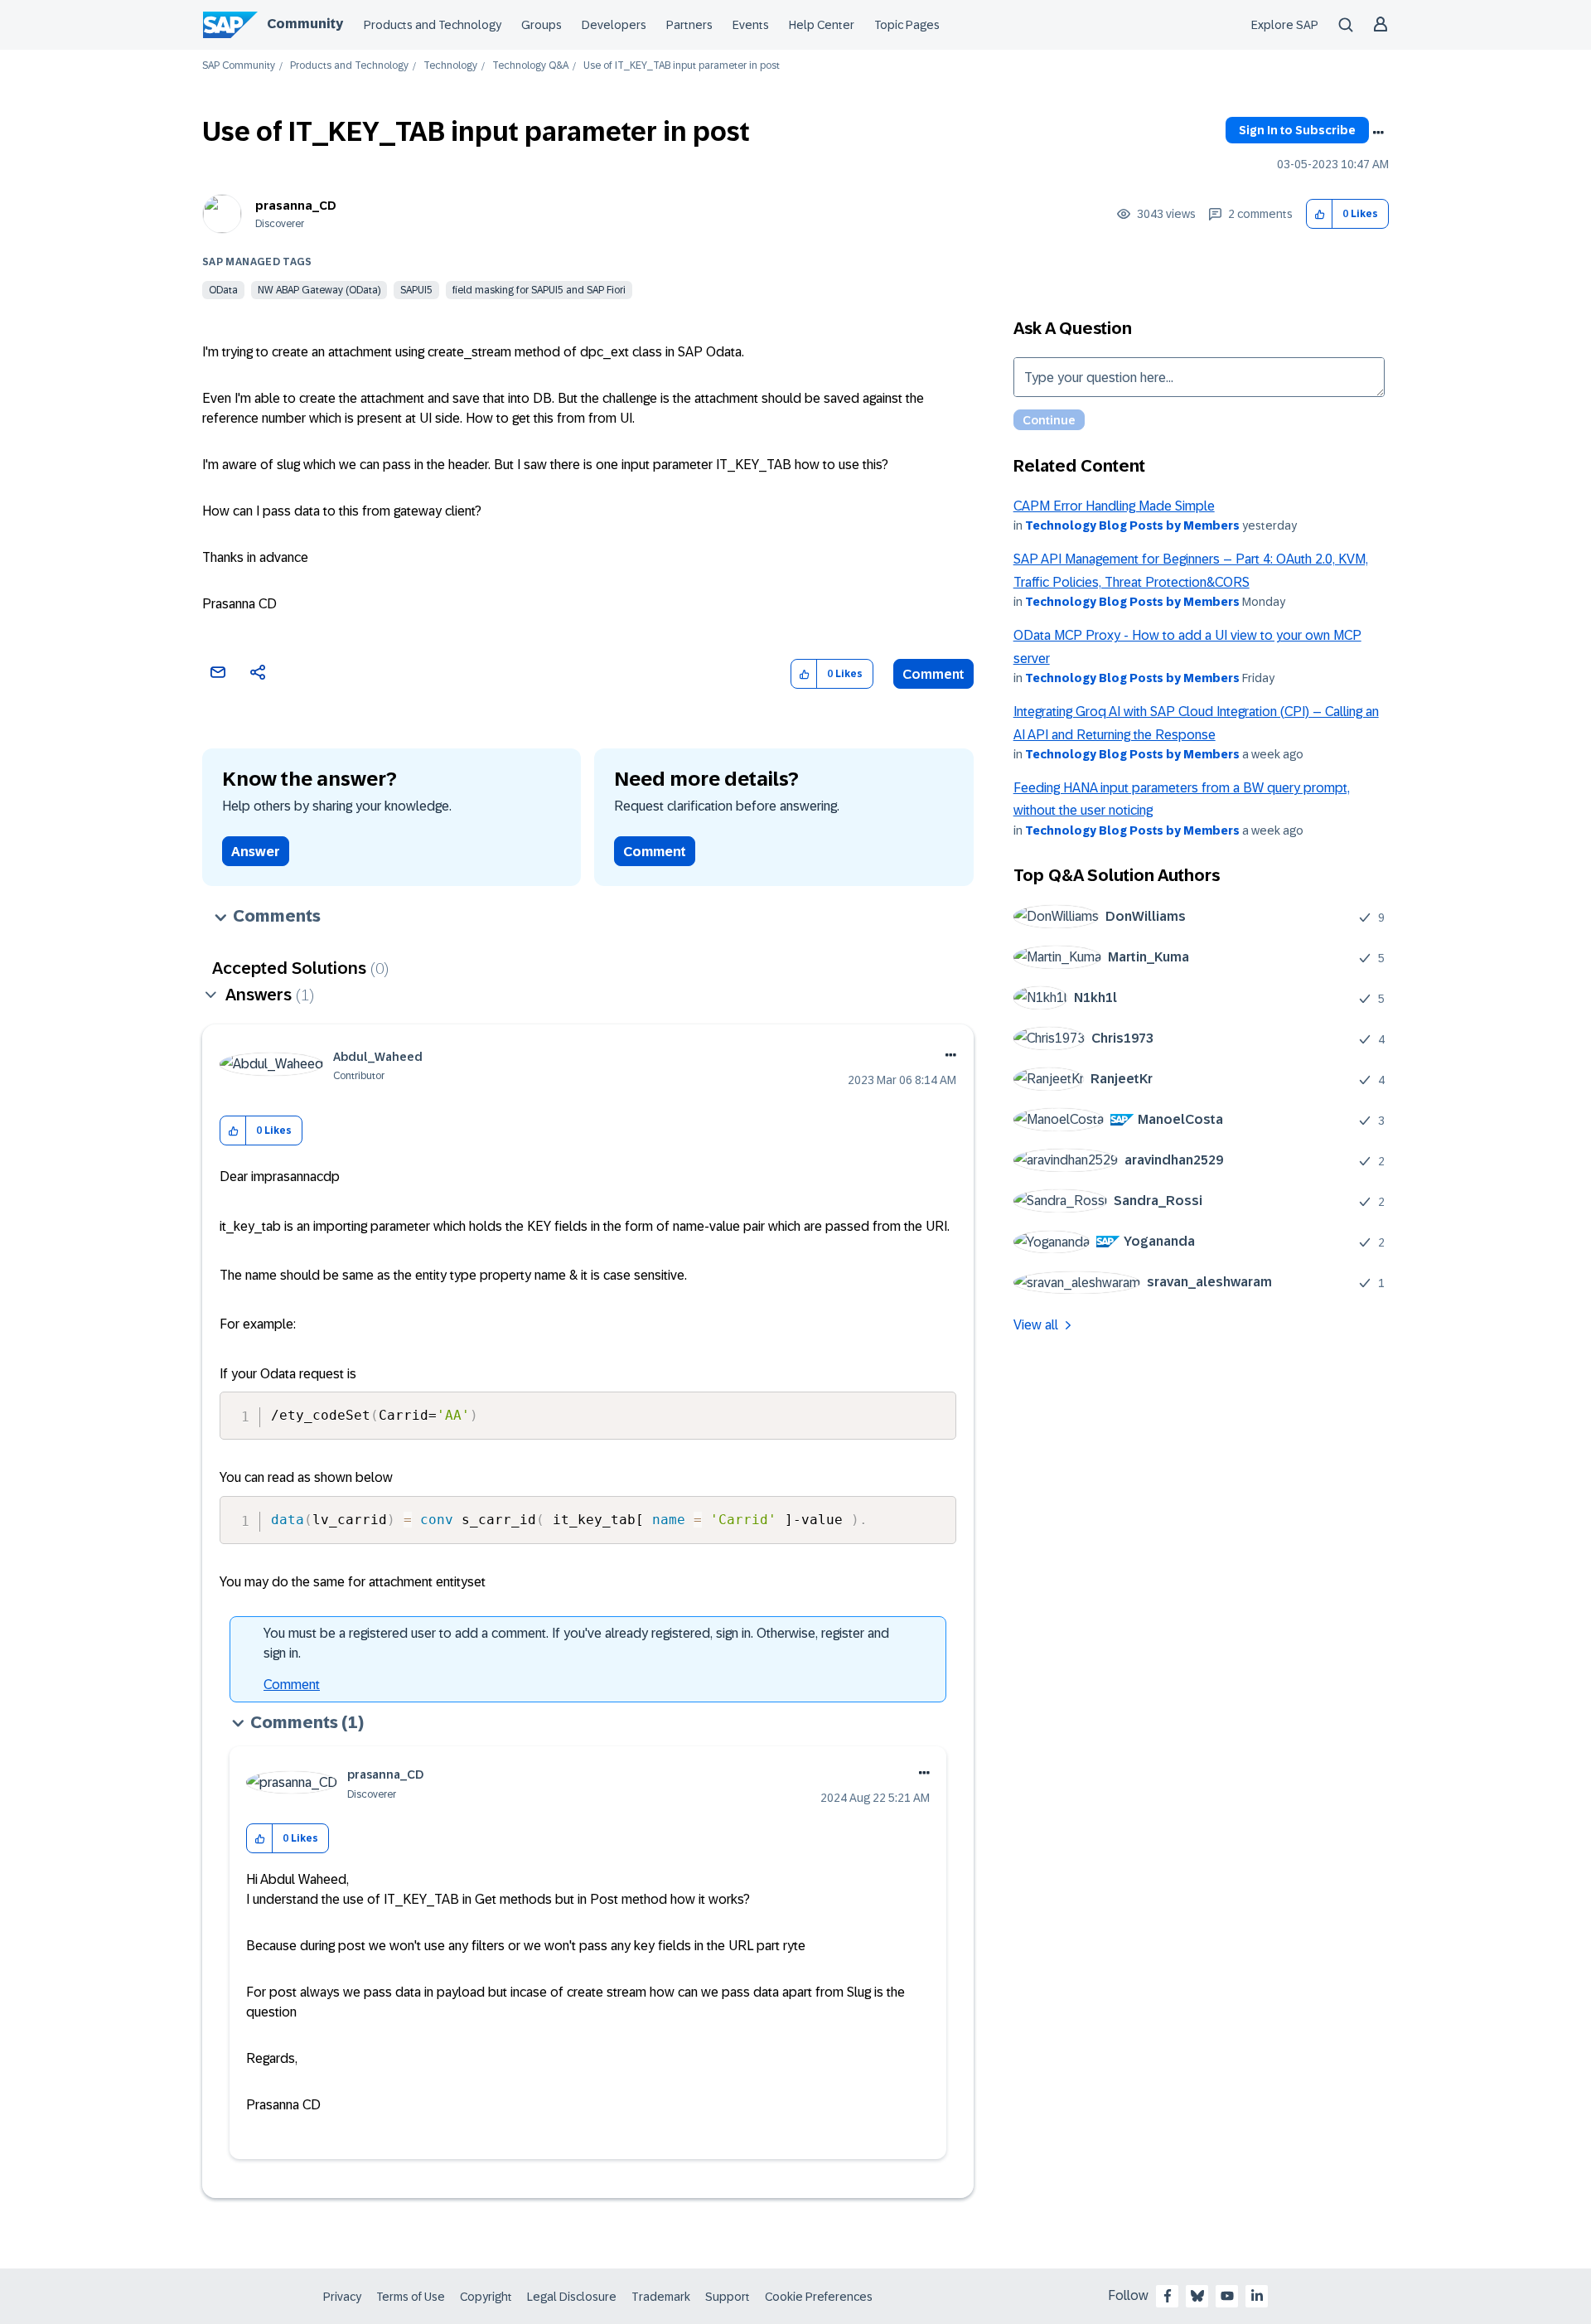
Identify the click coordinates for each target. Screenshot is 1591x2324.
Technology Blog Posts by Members (1132, 525)
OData (223, 290)
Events (751, 25)
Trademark (661, 2297)
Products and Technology (433, 25)
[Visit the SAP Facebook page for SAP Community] (1168, 2296)
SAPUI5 (416, 290)
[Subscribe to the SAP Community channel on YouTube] (1227, 2296)
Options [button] (1378, 133)
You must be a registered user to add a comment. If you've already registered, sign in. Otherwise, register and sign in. (576, 1643)
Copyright (486, 2297)
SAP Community (239, 66)
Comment (933, 674)
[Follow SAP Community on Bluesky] (1197, 2296)
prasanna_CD (296, 206)
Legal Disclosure (572, 2297)
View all (1036, 1325)
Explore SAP (1285, 25)
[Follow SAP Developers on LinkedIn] (1257, 2296)
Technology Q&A (530, 66)
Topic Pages (907, 25)
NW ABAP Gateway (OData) (319, 290)
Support (728, 2297)
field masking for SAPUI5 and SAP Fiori (539, 290)
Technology (450, 66)
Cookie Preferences (819, 2297)
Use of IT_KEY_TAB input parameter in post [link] (682, 66)
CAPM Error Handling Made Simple (1114, 506)
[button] (1320, 214)
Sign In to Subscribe (1297, 130)
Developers (614, 25)
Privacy (342, 2297)
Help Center (822, 25)
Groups (542, 25)
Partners (689, 25)
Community (305, 24)
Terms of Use (411, 2297)
